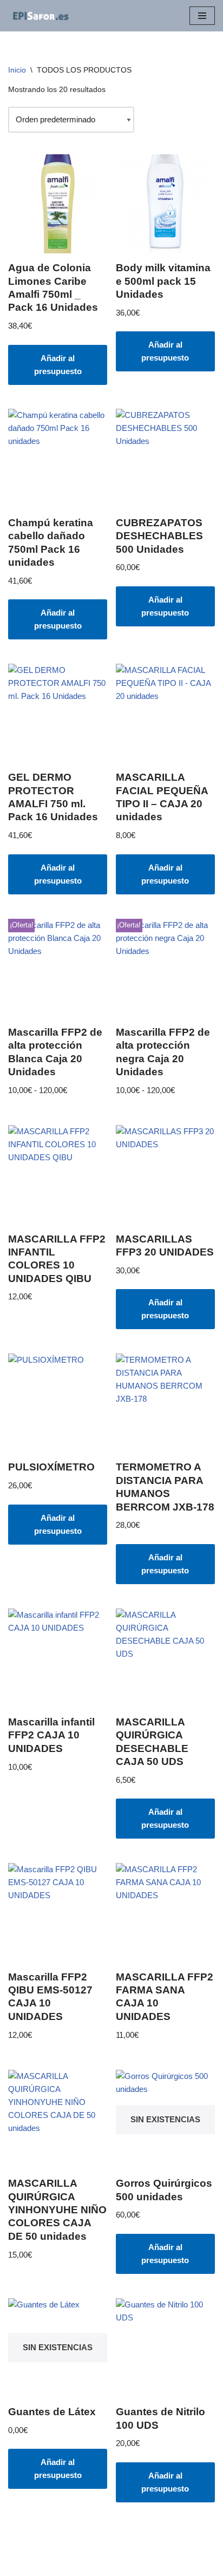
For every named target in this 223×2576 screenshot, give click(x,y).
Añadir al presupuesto (58, 365)
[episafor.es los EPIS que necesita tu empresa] (41, 16)
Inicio (17, 70)
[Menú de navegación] (202, 16)
